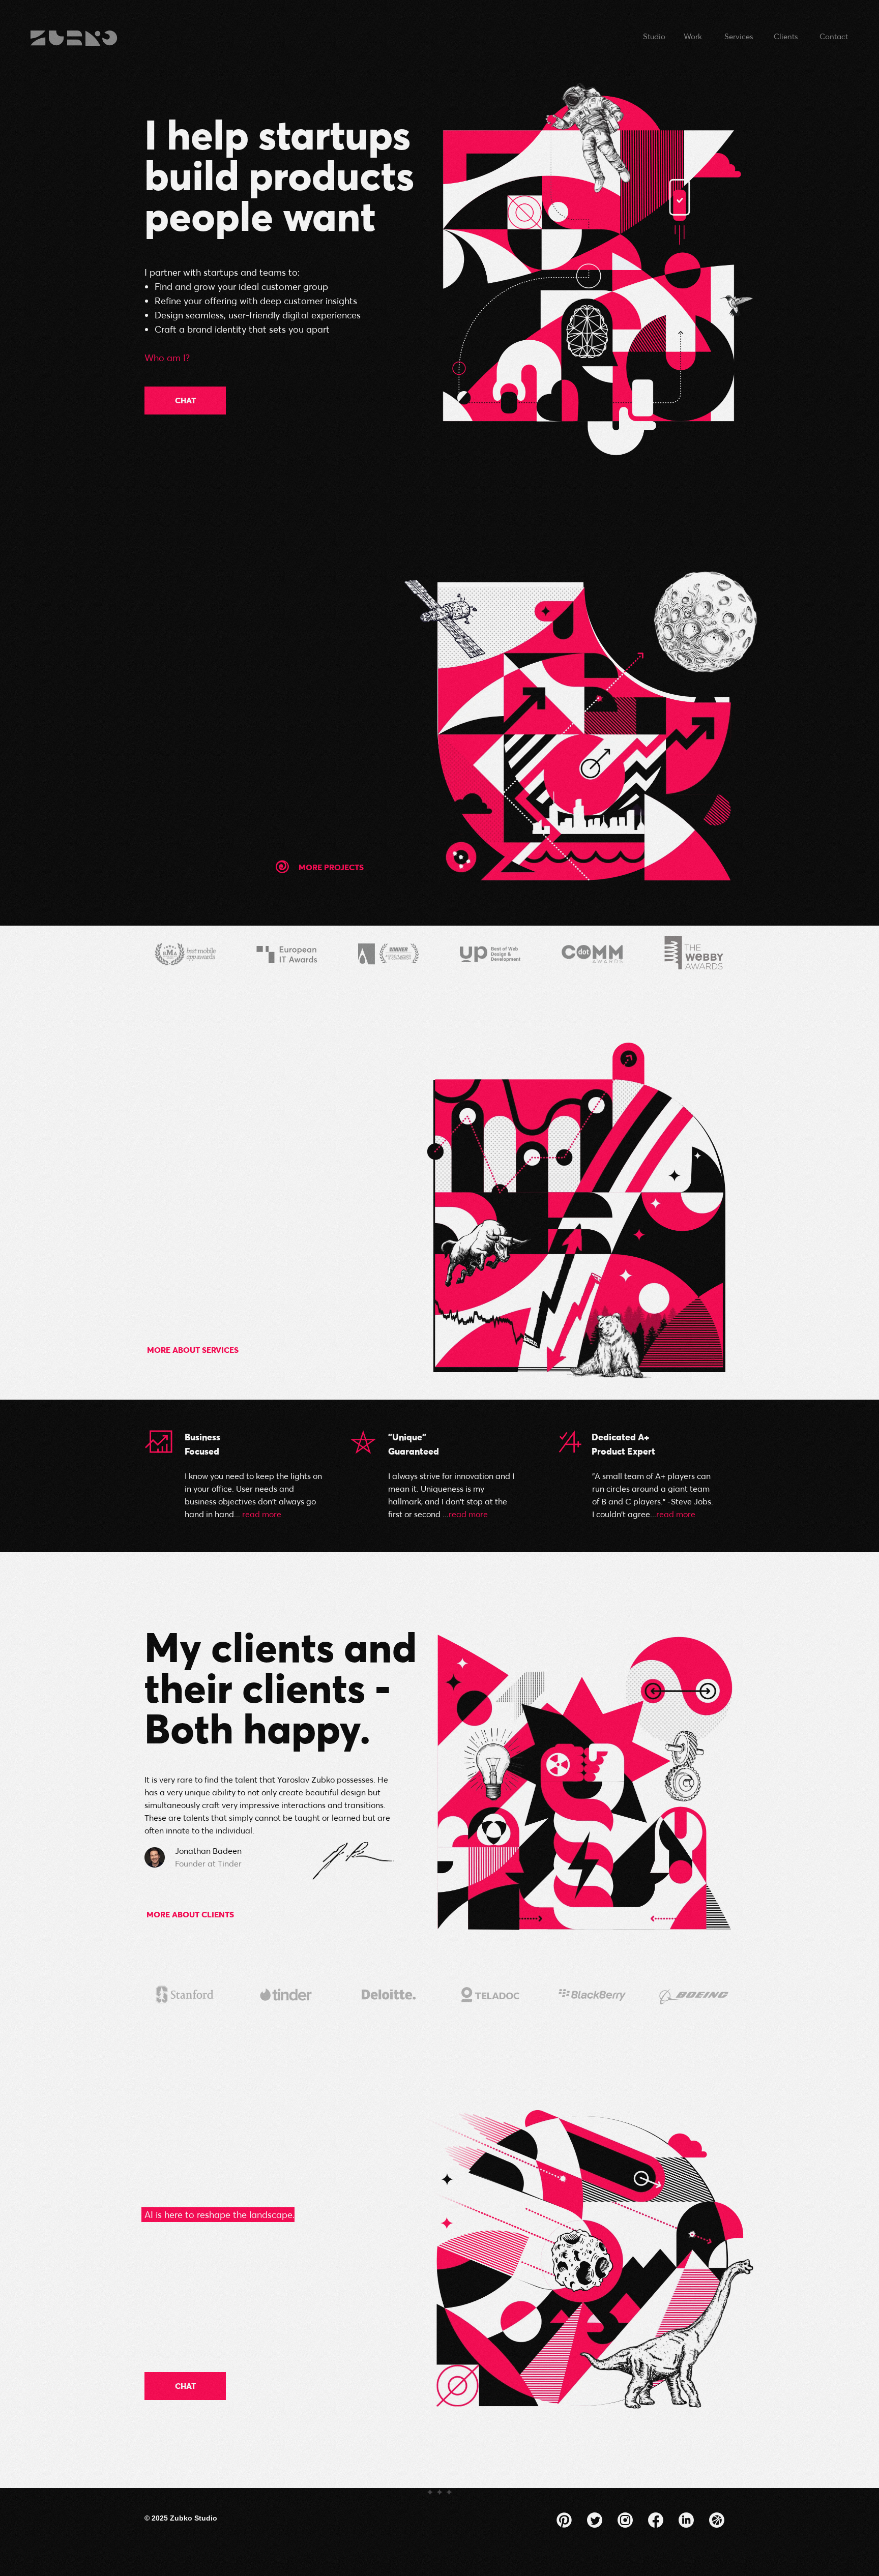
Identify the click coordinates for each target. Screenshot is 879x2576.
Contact (834, 36)
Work (693, 36)
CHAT (185, 400)
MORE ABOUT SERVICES (193, 1350)
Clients (786, 36)
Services (739, 36)
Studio (654, 36)
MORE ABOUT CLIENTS (190, 1914)
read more (262, 1514)
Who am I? (167, 358)
